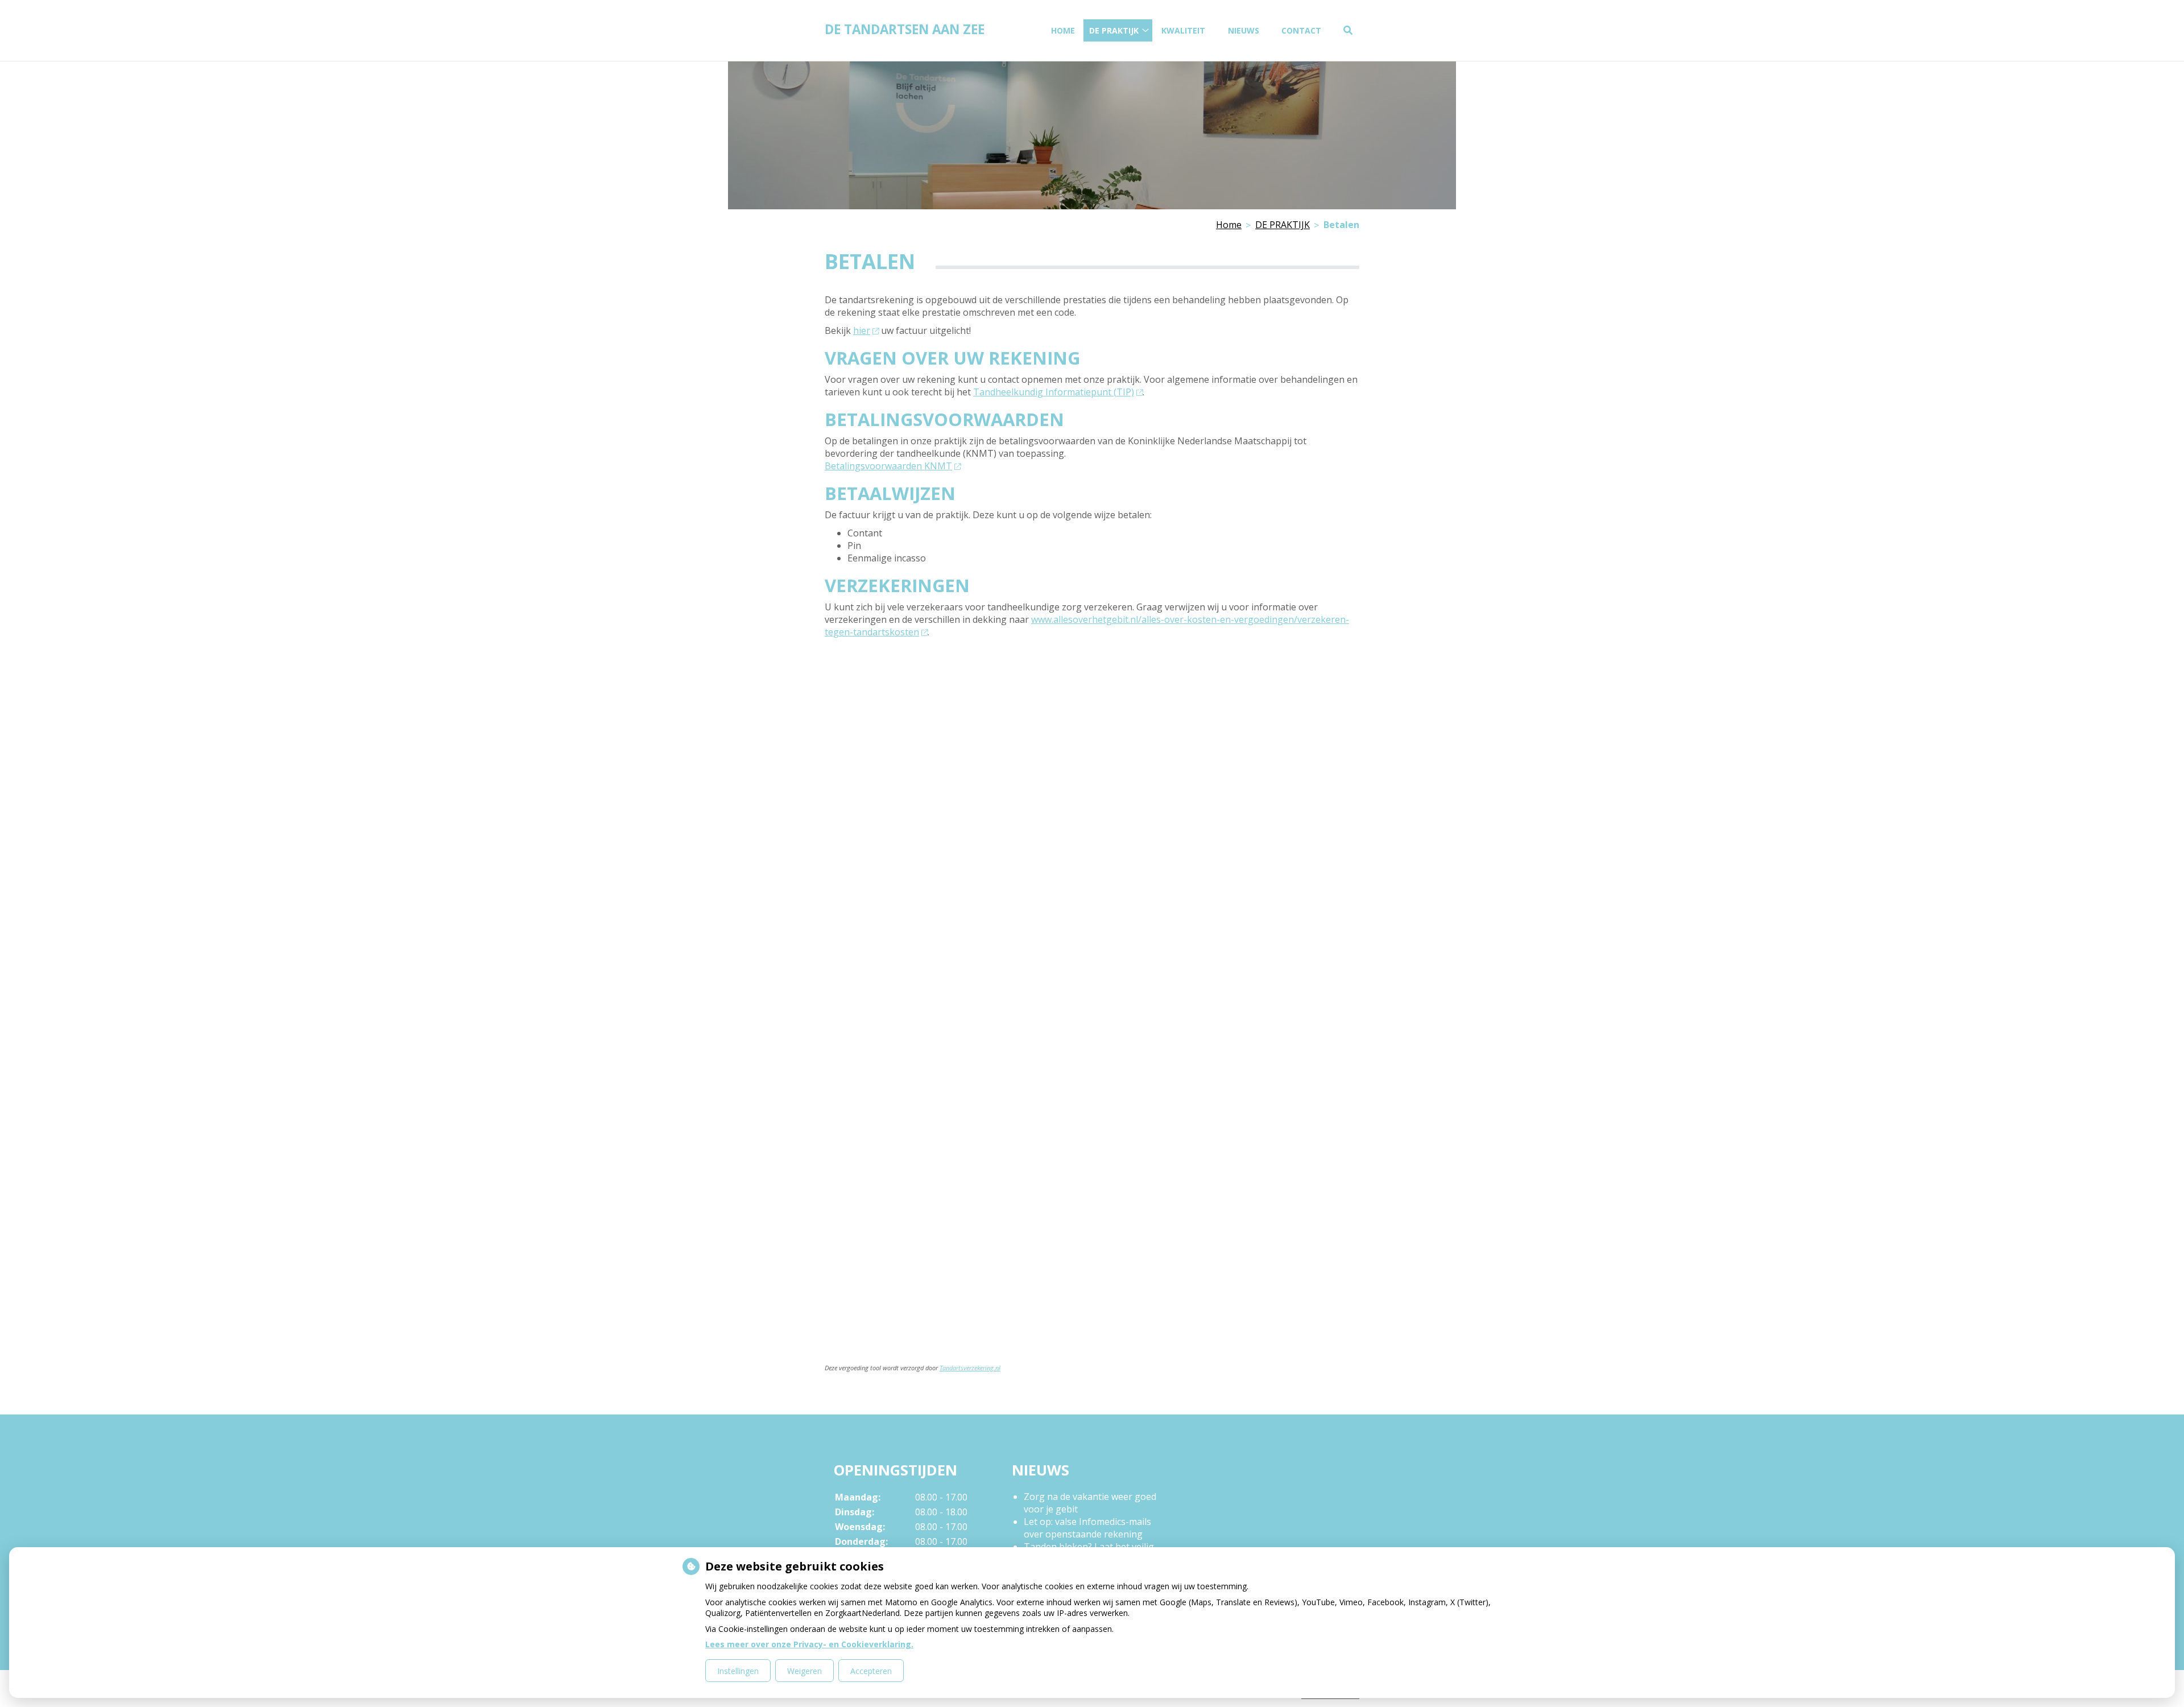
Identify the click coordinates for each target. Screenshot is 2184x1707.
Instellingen (738, 1671)
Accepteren (871, 1671)
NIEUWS (1244, 30)
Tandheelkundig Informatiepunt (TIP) (1054, 392)
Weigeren (804, 1671)
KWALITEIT (1183, 30)
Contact (1301, 30)
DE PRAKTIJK (1114, 30)
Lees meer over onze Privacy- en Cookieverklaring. (809, 1644)
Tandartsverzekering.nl (970, 1368)
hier (862, 330)
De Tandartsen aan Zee (905, 29)
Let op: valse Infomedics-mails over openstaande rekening (1087, 1528)
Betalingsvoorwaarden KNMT (888, 466)
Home (1063, 30)
